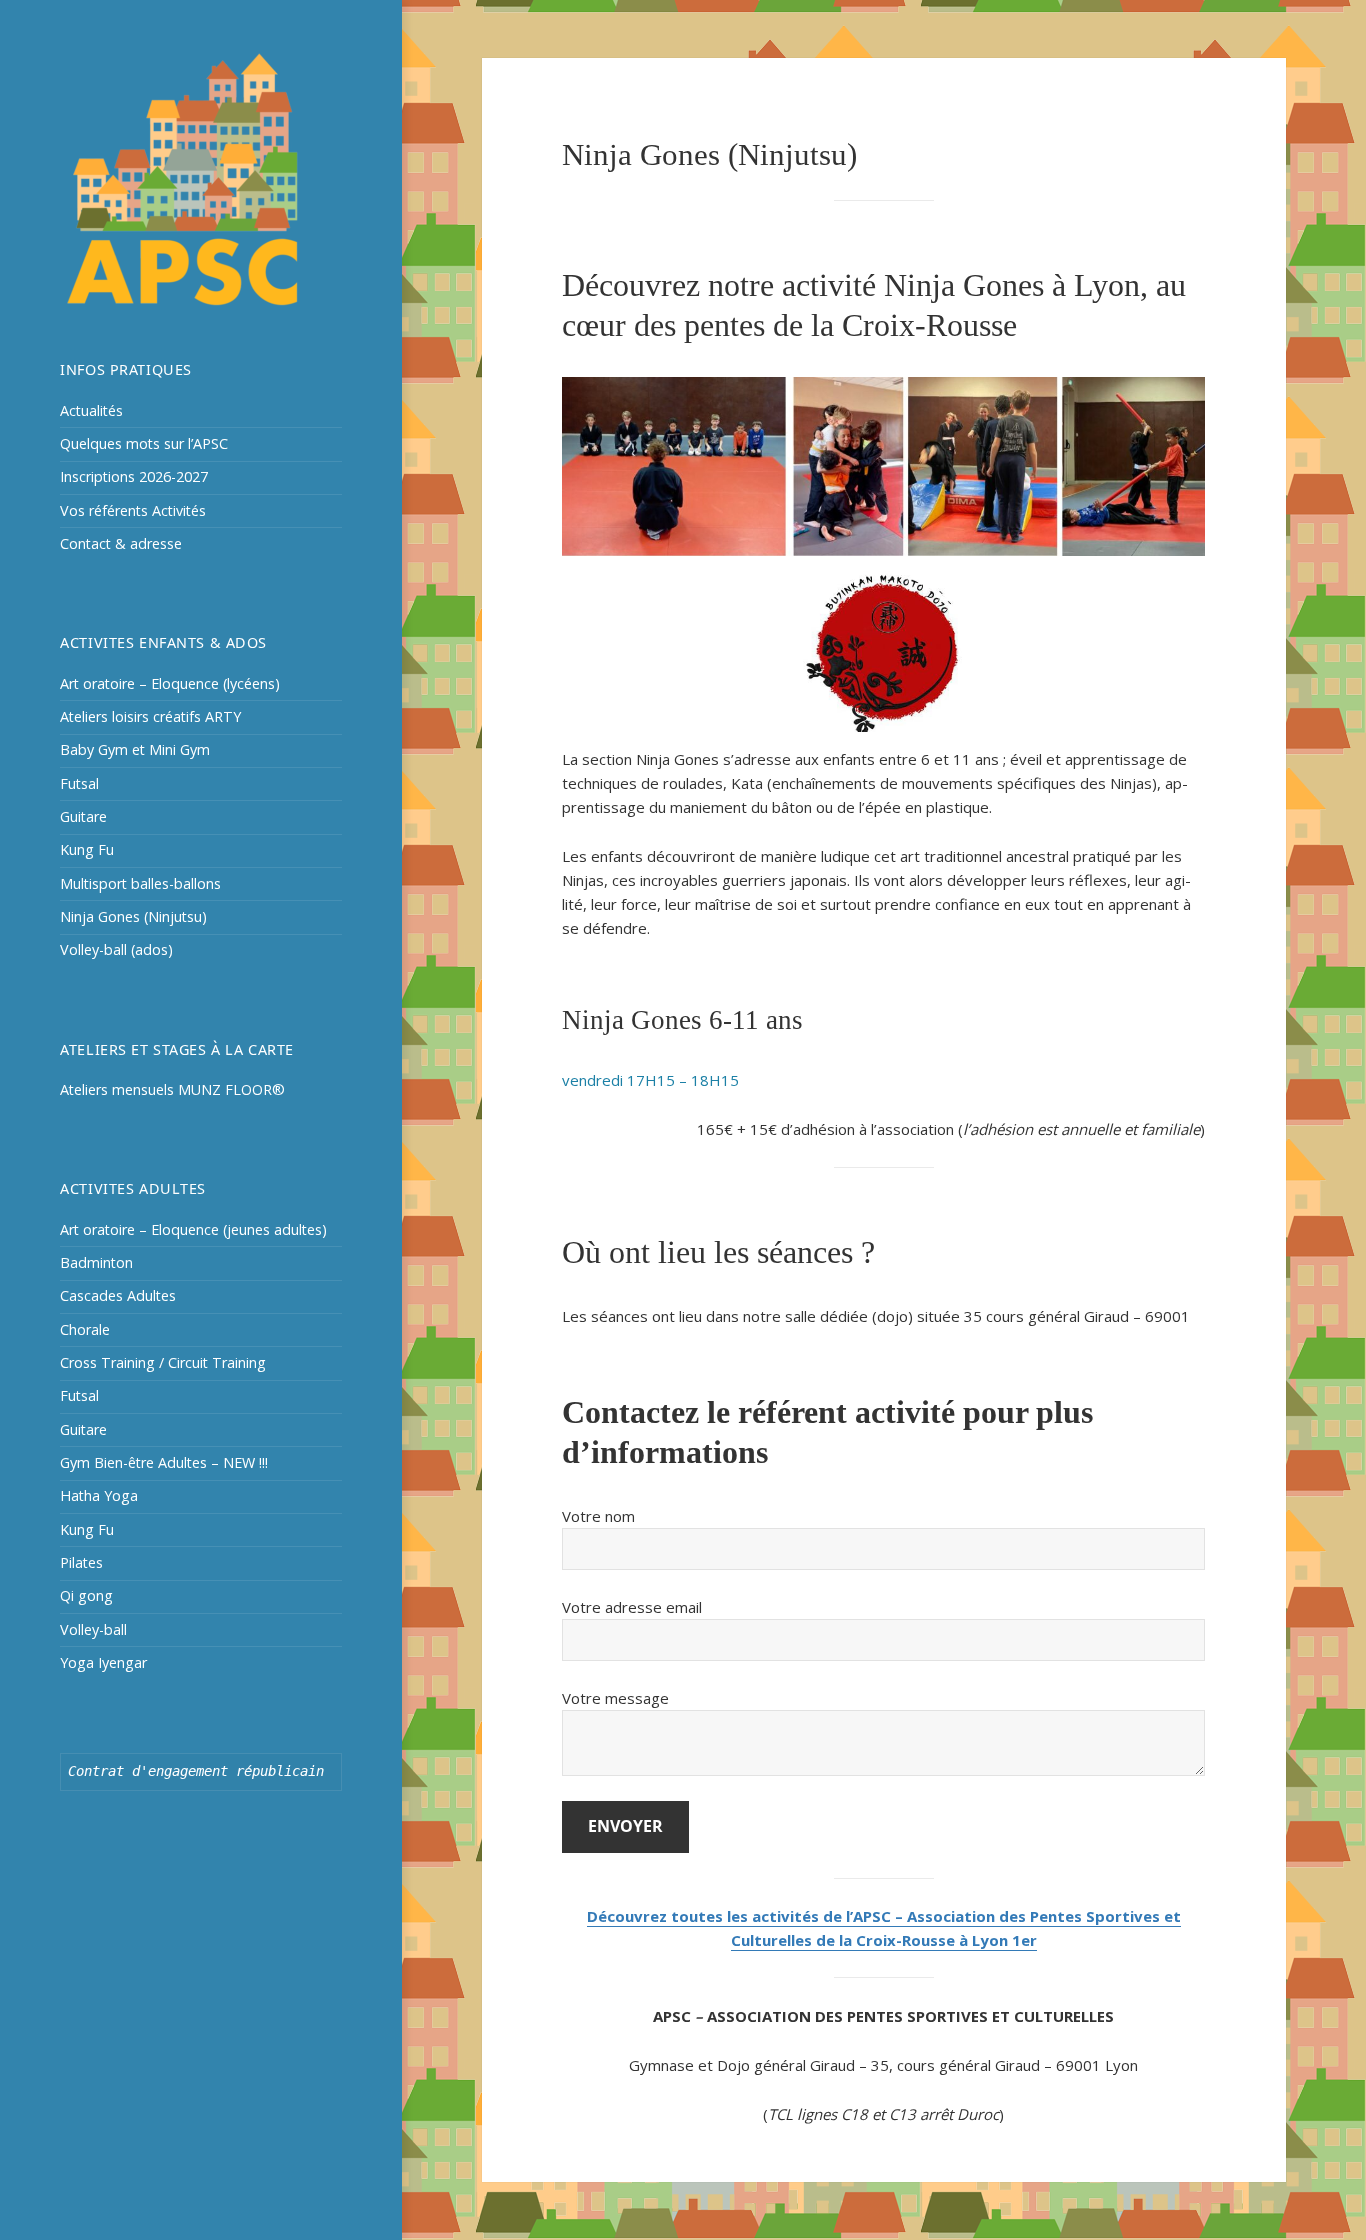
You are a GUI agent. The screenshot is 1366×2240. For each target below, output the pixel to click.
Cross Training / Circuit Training (163, 1362)
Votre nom (598, 1516)
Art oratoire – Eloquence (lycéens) (170, 683)
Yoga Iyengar (103, 1662)
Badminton (96, 1262)
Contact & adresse (121, 543)
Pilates (81, 1562)
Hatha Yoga (99, 1495)
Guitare (83, 816)
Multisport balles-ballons (140, 883)
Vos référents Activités (133, 510)
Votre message (615, 1698)
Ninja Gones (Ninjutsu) (133, 916)
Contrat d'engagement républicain (196, 1771)
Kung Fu (87, 849)
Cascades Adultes (118, 1295)
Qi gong (86, 1595)
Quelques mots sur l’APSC (144, 443)
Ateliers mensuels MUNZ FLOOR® (172, 1089)
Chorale (85, 1329)
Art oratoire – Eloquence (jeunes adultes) (193, 1229)
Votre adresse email (632, 1607)
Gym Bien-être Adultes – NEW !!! (164, 1462)
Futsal (79, 783)
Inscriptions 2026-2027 (134, 476)
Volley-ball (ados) (116, 949)
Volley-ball (93, 1629)
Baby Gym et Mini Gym (135, 749)
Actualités (91, 410)
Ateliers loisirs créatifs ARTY (150, 716)
